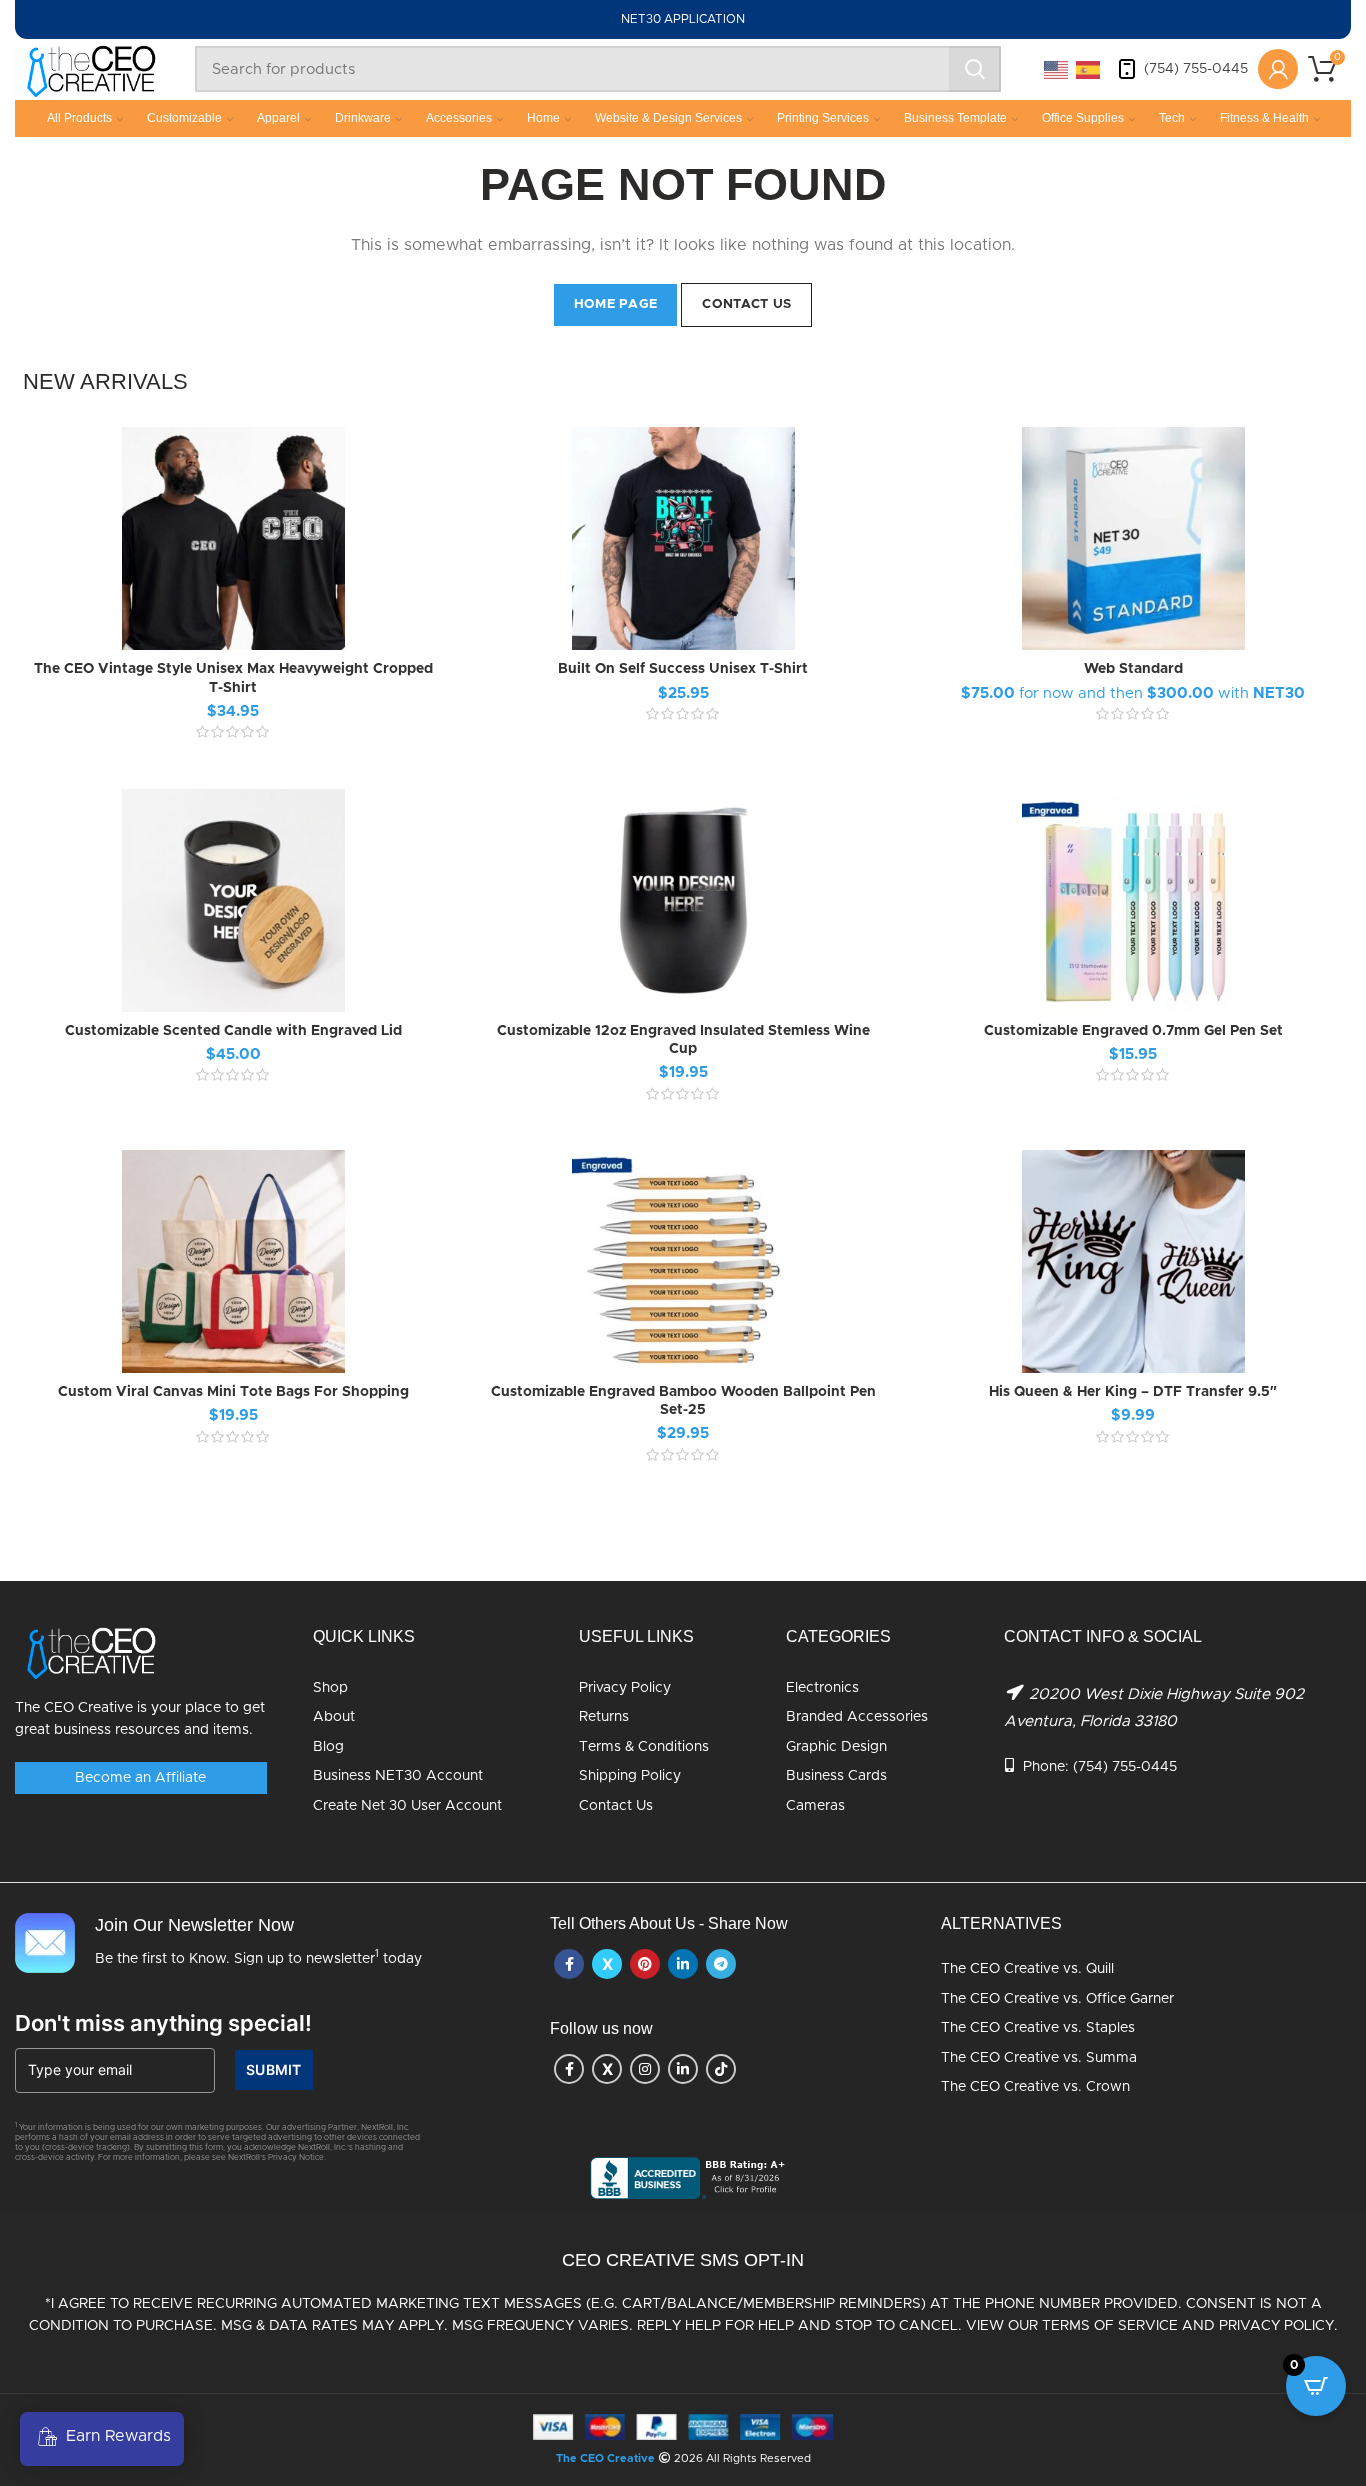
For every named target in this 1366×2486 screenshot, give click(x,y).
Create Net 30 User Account (407, 1806)
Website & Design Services (668, 118)
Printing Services (823, 118)
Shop (330, 1688)
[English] (1057, 69)
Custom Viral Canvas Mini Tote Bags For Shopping (233, 1392)
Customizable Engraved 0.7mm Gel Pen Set (1133, 1031)
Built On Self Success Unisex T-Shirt (683, 669)
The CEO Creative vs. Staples (1038, 2028)
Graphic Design (836, 1747)
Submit (274, 2069)
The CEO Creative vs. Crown (1035, 2087)
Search (975, 69)
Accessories (459, 118)
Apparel (278, 118)
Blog (328, 1747)
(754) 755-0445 (1196, 69)
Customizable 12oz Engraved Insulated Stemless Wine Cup (683, 1040)
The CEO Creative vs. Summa (1039, 2058)
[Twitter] (607, 1964)
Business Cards (836, 1776)
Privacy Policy (625, 1688)
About (334, 1717)
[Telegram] (721, 1964)
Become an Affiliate (140, 1778)
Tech (1172, 118)
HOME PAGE (616, 304)
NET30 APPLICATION (683, 19)
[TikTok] (721, 2069)
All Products (79, 118)
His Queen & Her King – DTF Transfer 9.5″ (1133, 1392)
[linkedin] (683, 1964)
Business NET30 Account (398, 1776)
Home (543, 118)
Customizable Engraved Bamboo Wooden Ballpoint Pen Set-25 (683, 1401)
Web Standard (1133, 669)
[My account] (1278, 69)
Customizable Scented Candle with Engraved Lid (233, 1031)
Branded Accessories (857, 1717)
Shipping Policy (630, 1776)
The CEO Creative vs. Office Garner (1057, 1999)
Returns (604, 1717)
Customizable (184, 118)
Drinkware (363, 118)
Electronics (822, 1688)
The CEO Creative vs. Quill (1027, 1969)
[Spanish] (1089, 69)
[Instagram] (645, 2069)
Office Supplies (1083, 118)
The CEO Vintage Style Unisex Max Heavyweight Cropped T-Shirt (233, 678)
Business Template (955, 118)
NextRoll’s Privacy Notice (276, 2158)
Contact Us (616, 1806)
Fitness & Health (1264, 118)
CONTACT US (746, 304)
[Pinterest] (645, 1964)
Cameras (815, 1806)
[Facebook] (569, 1964)
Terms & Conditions (644, 1747)
